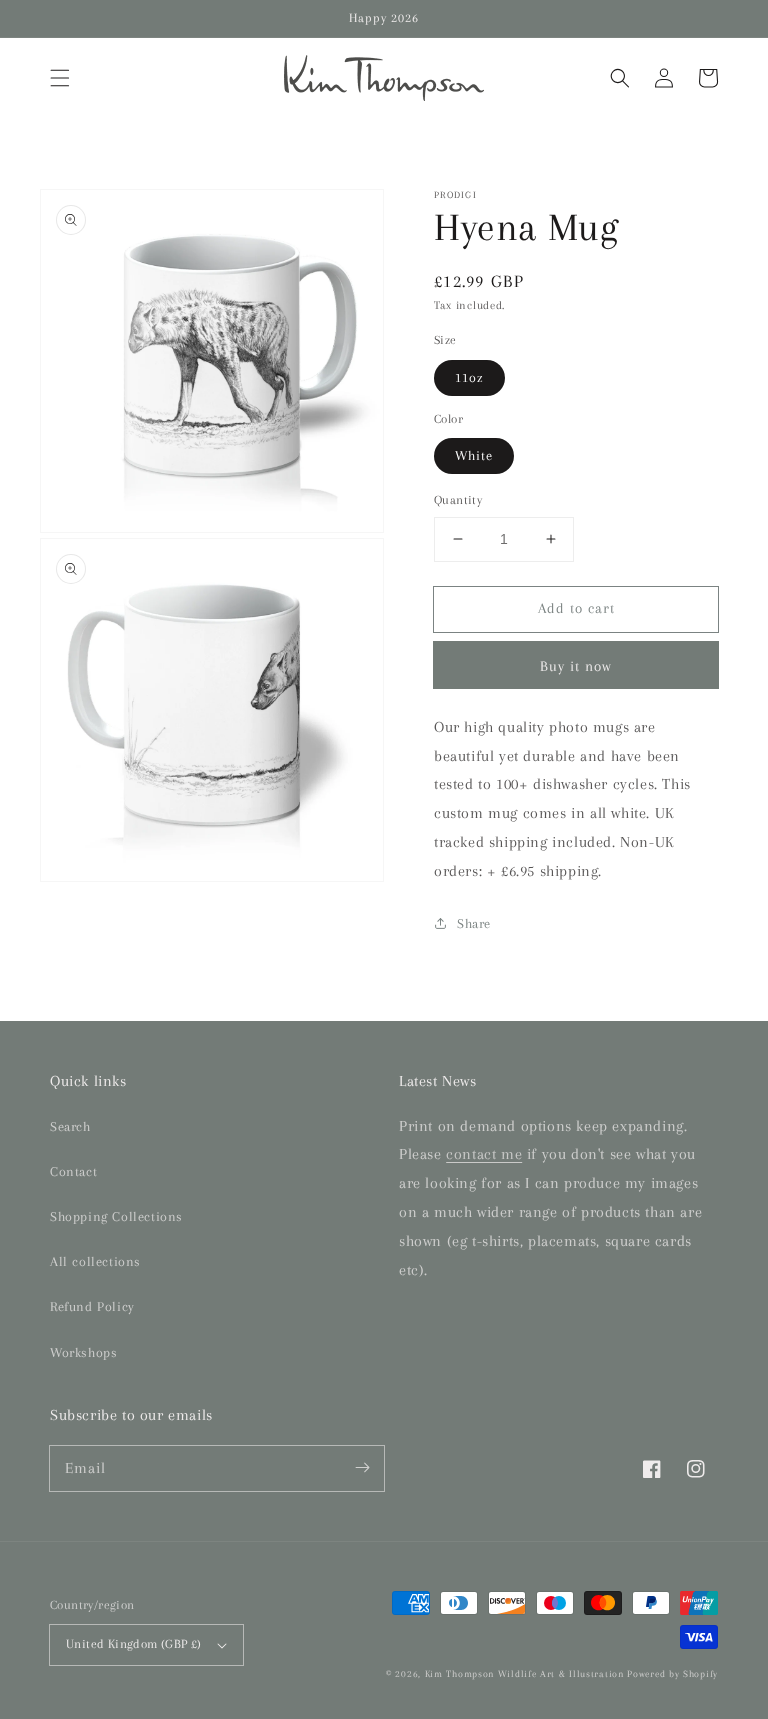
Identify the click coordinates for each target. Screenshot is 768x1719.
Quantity (458, 500)
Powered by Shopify (672, 1673)
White (474, 455)
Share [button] (474, 923)
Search (70, 1126)
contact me (484, 1154)
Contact (73, 1171)
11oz (469, 377)
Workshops (83, 1352)
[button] (60, 78)
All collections (95, 1261)
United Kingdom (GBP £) (134, 1644)
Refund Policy (92, 1306)
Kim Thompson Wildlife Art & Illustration (524, 1673)
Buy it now (576, 666)
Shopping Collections (116, 1216)
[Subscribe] (362, 1468)
